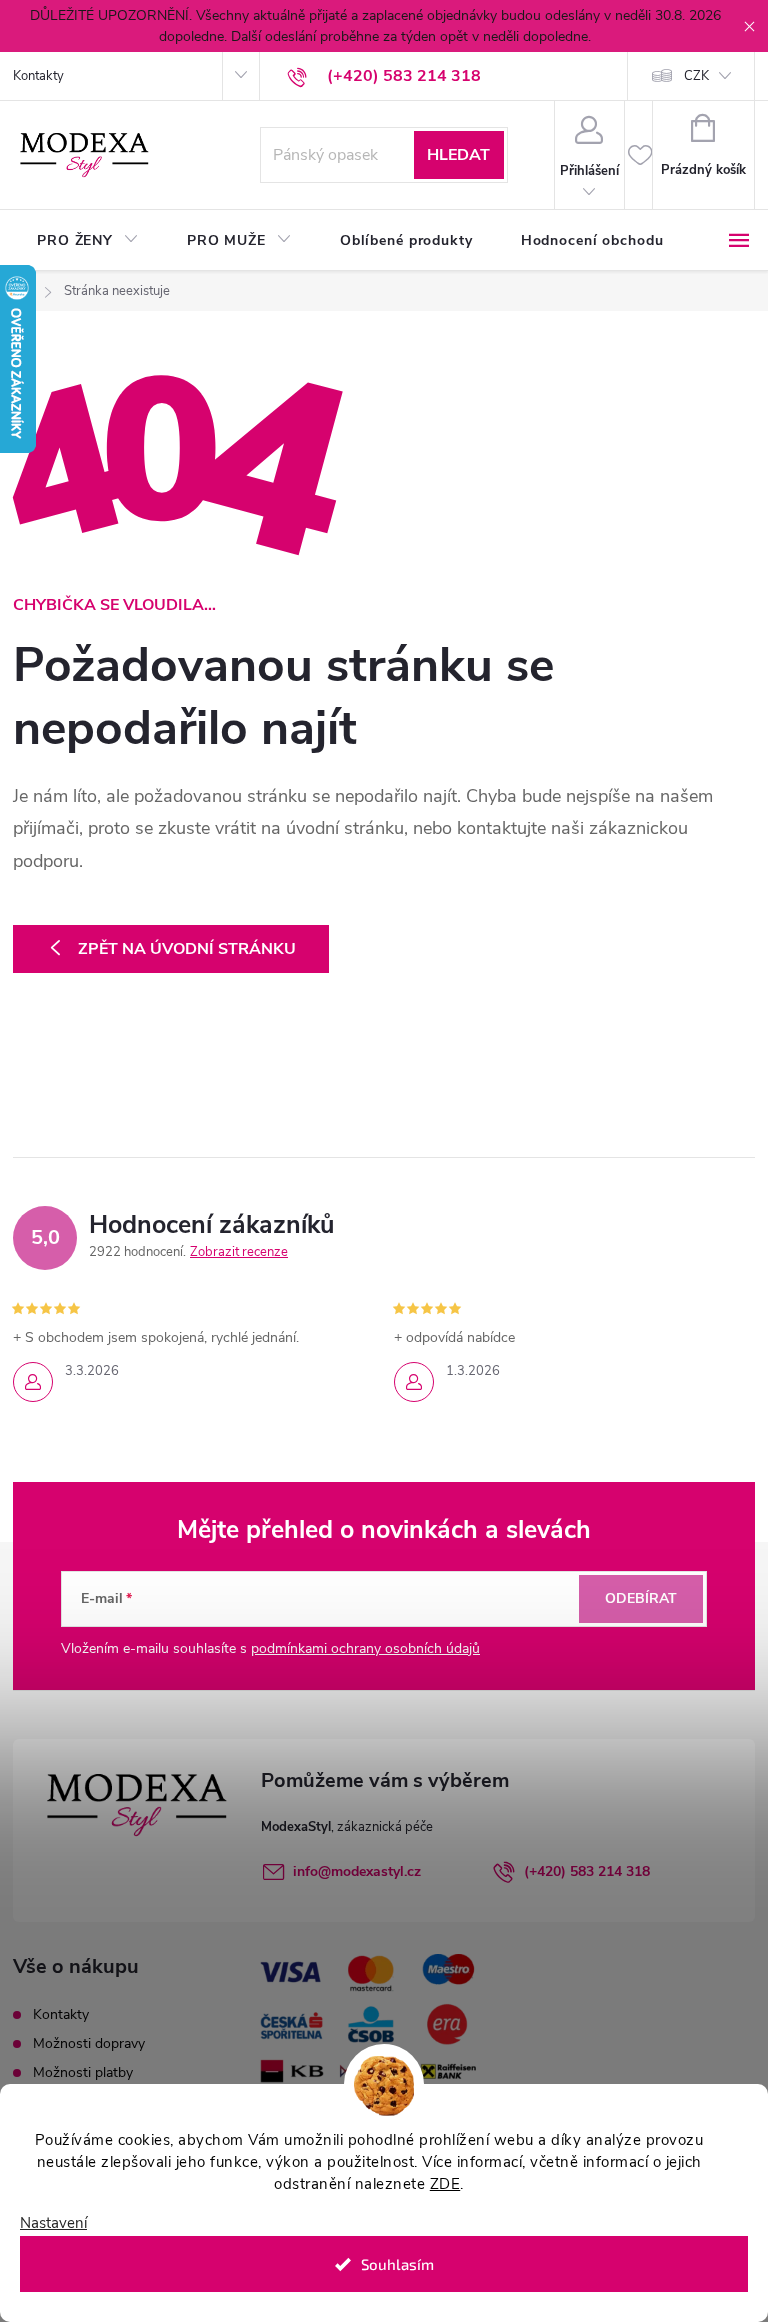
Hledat (458, 155)
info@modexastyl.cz (357, 1871)
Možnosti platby (83, 2072)
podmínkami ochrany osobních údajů (365, 1648)
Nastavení (53, 2223)
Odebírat (641, 1598)
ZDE (445, 2184)
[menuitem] (88, 241)
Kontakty (38, 76)
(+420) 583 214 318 (587, 1871)
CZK (696, 76)
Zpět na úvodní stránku (187, 949)
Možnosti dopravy (89, 2043)
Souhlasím (397, 2264)
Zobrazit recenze (239, 1252)
